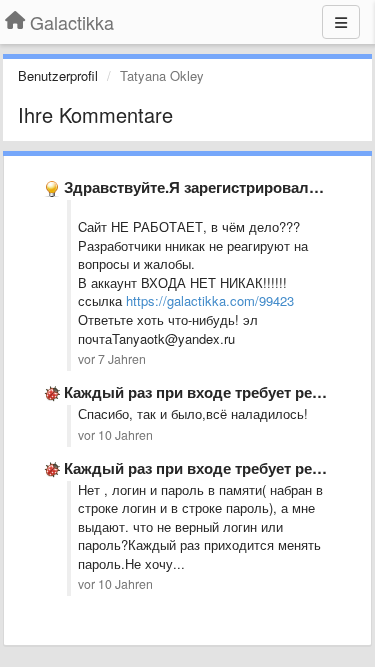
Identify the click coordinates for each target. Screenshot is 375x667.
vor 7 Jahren (112, 359)
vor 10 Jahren (115, 435)
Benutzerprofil (58, 75)
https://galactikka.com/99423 (210, 300)
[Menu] (341, 22)
